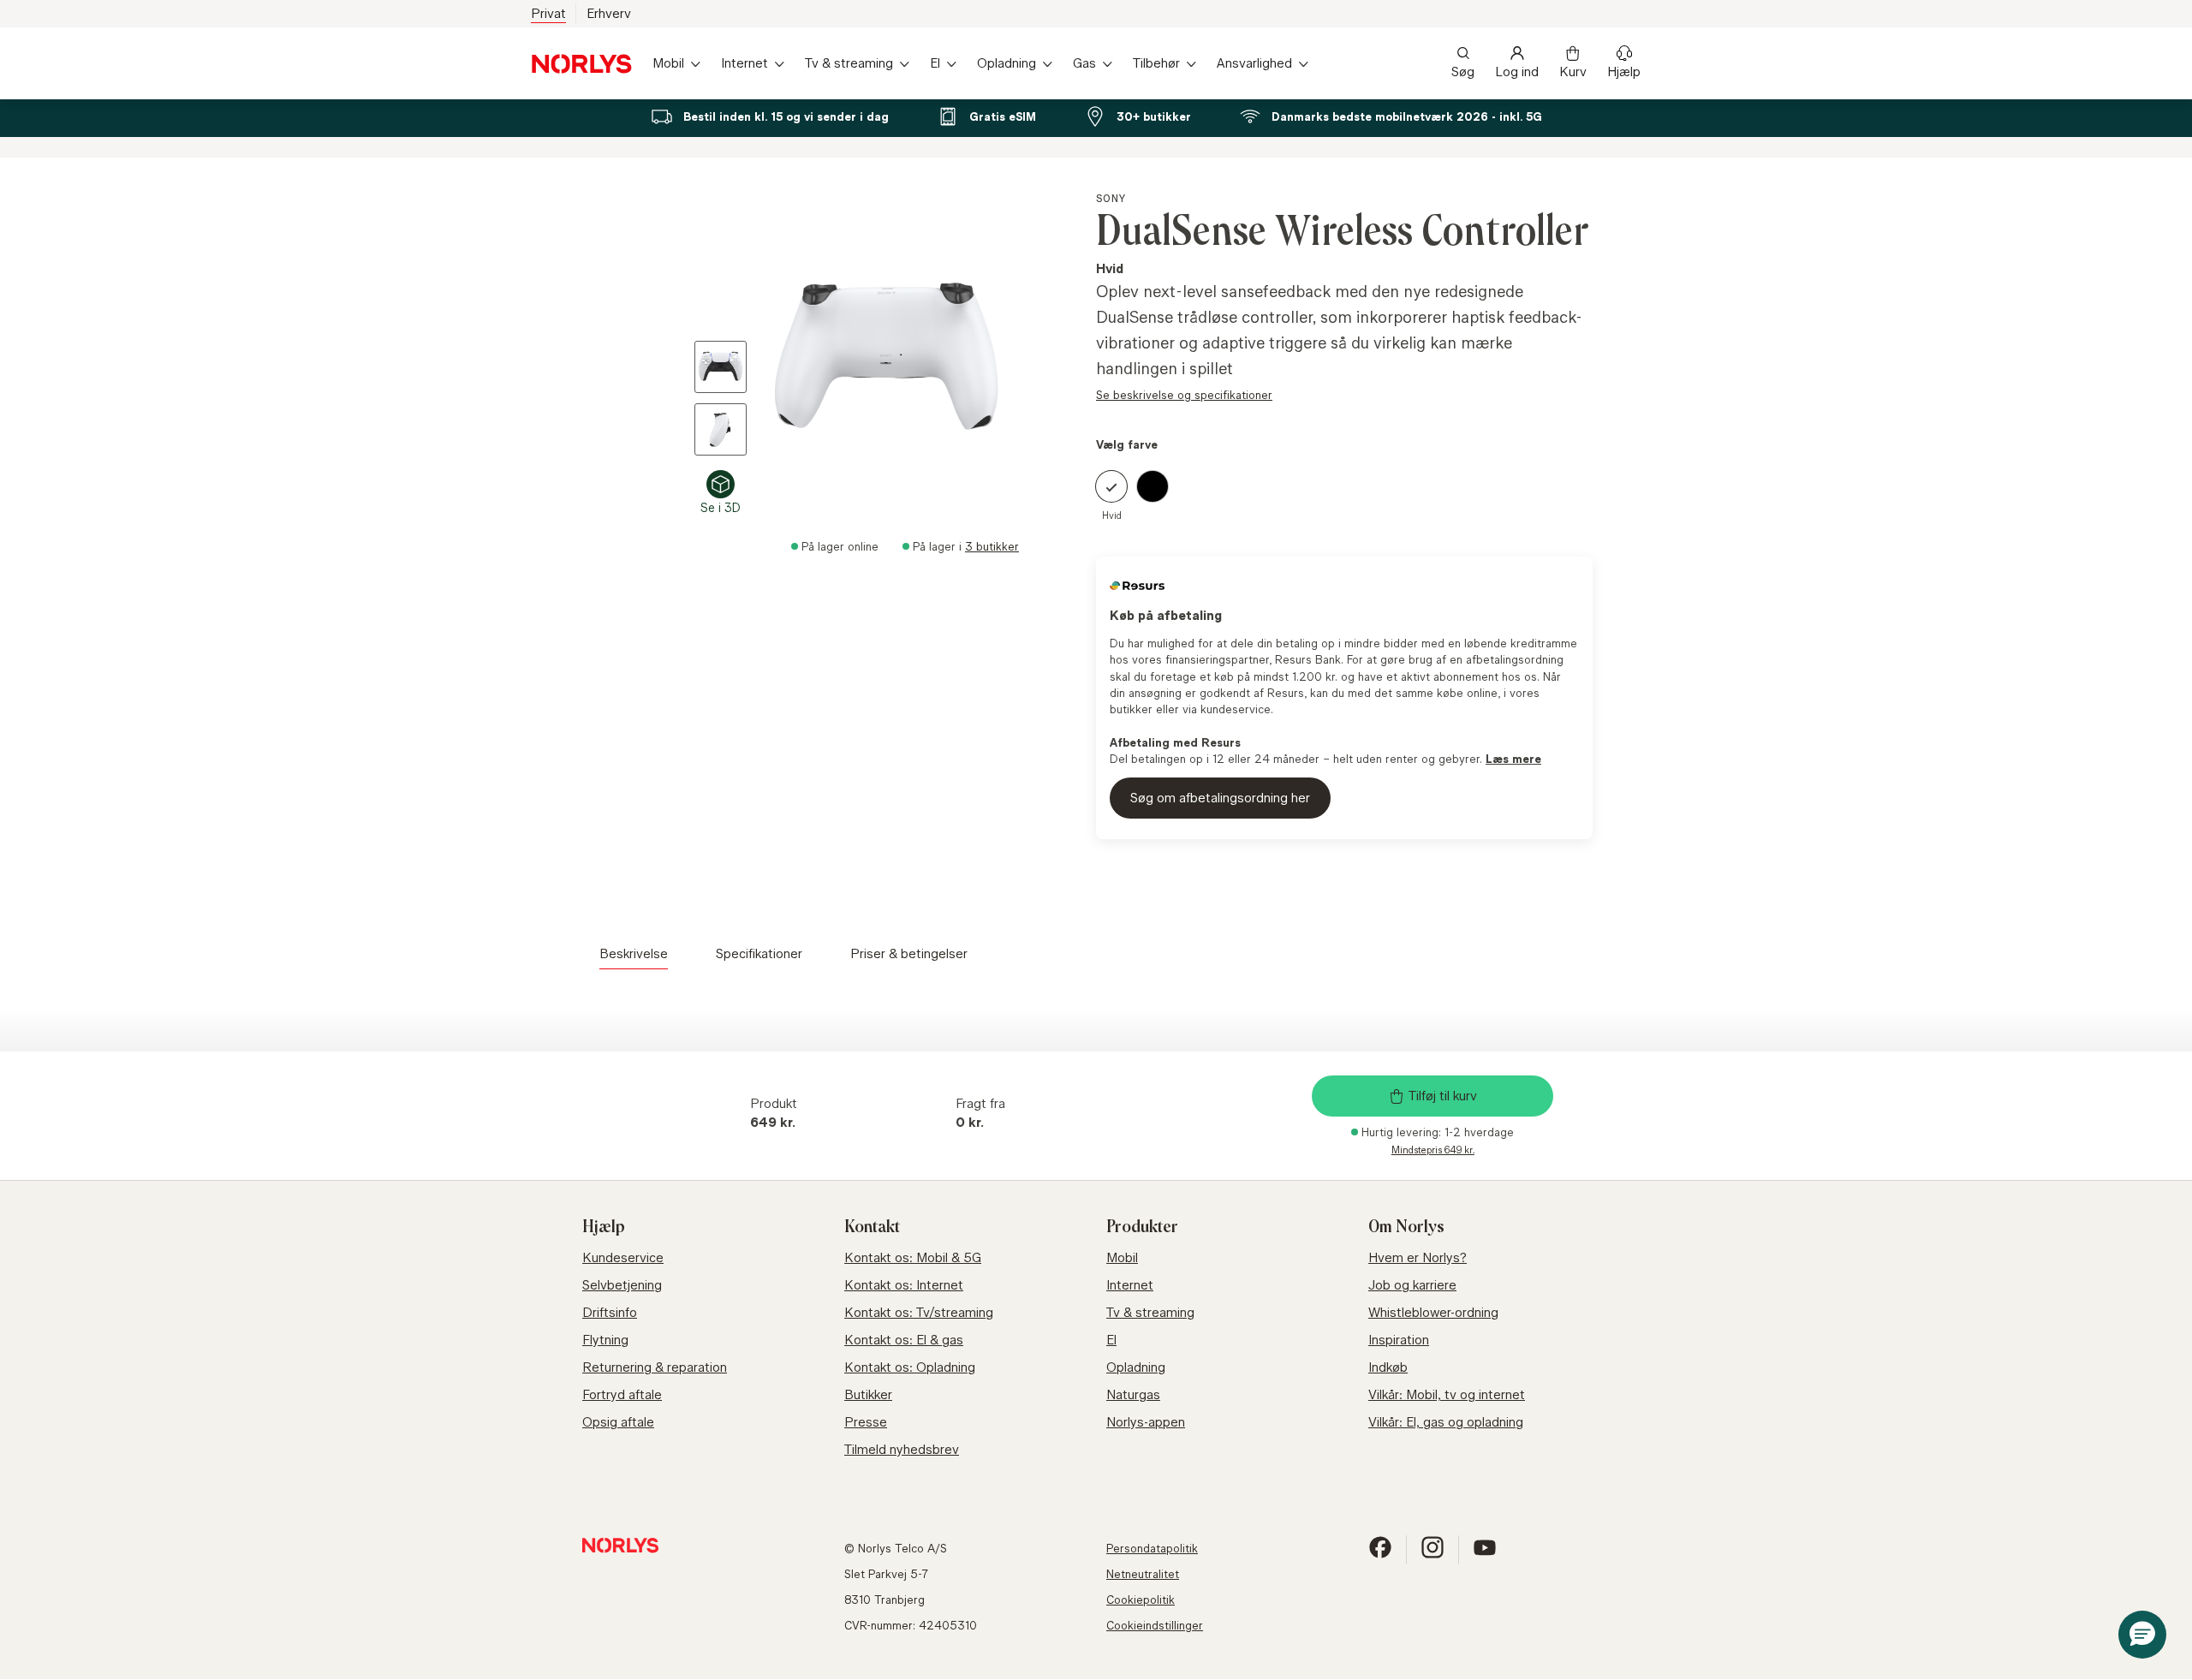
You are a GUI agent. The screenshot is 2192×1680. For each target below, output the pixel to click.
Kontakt (872, 1227)
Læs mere (1513, 759)
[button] (2142, 1635)
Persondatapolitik (1152, 1548)
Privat (548, 13)
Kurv (1573, 71)
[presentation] (861, 354)
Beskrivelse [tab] (634, 953)
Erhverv (609, 13)
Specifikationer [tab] (759, 953)
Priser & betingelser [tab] (909, 953)
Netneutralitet (1143, 1574)
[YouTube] (1485, 1555)
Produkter (1142, 1227)
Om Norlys (1406, 1227)
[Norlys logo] (581, 64)
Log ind (1517, 71)
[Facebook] (1380, 1555)
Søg (1463, 71)
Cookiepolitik (1141, 1600)
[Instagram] (1433, 1555)
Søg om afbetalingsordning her (1220, 798)
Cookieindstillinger (1155, 1625)
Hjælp (1624, 71)
